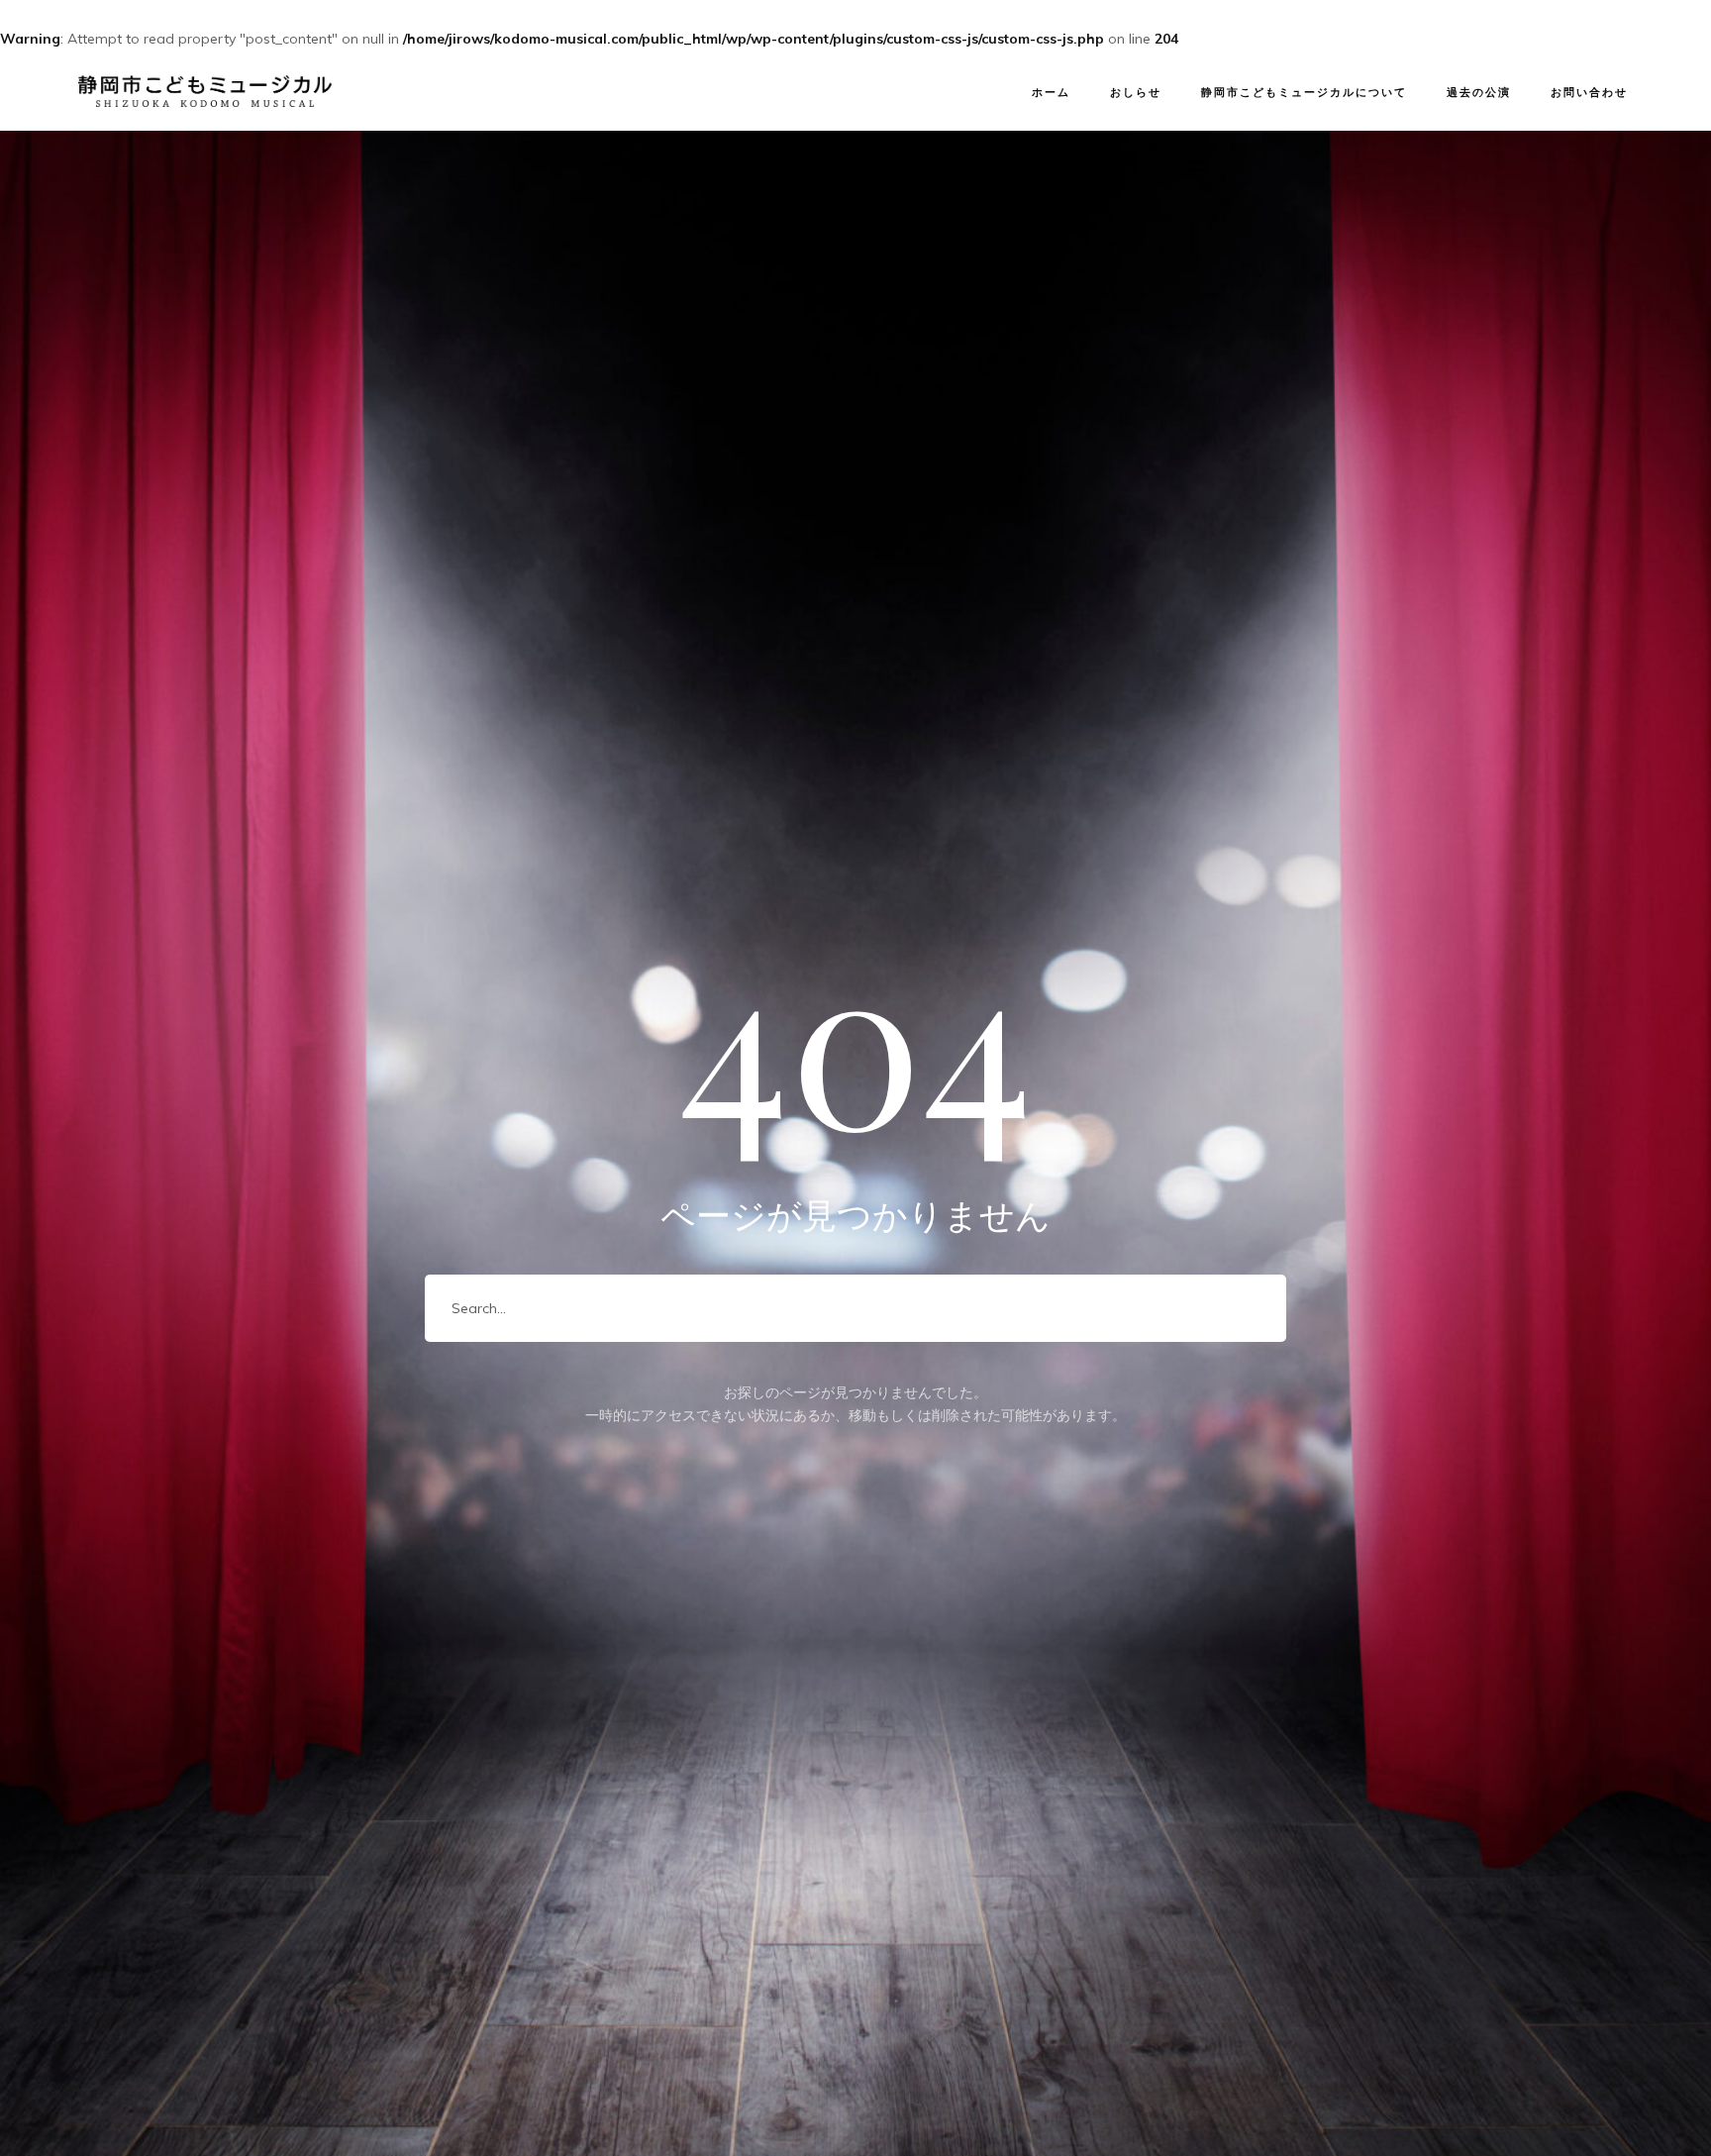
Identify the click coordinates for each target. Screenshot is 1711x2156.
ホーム (1051, 92)
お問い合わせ (1589, 92)
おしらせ (1136, 92)
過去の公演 (1479, 92)
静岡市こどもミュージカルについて (1304, 92)
